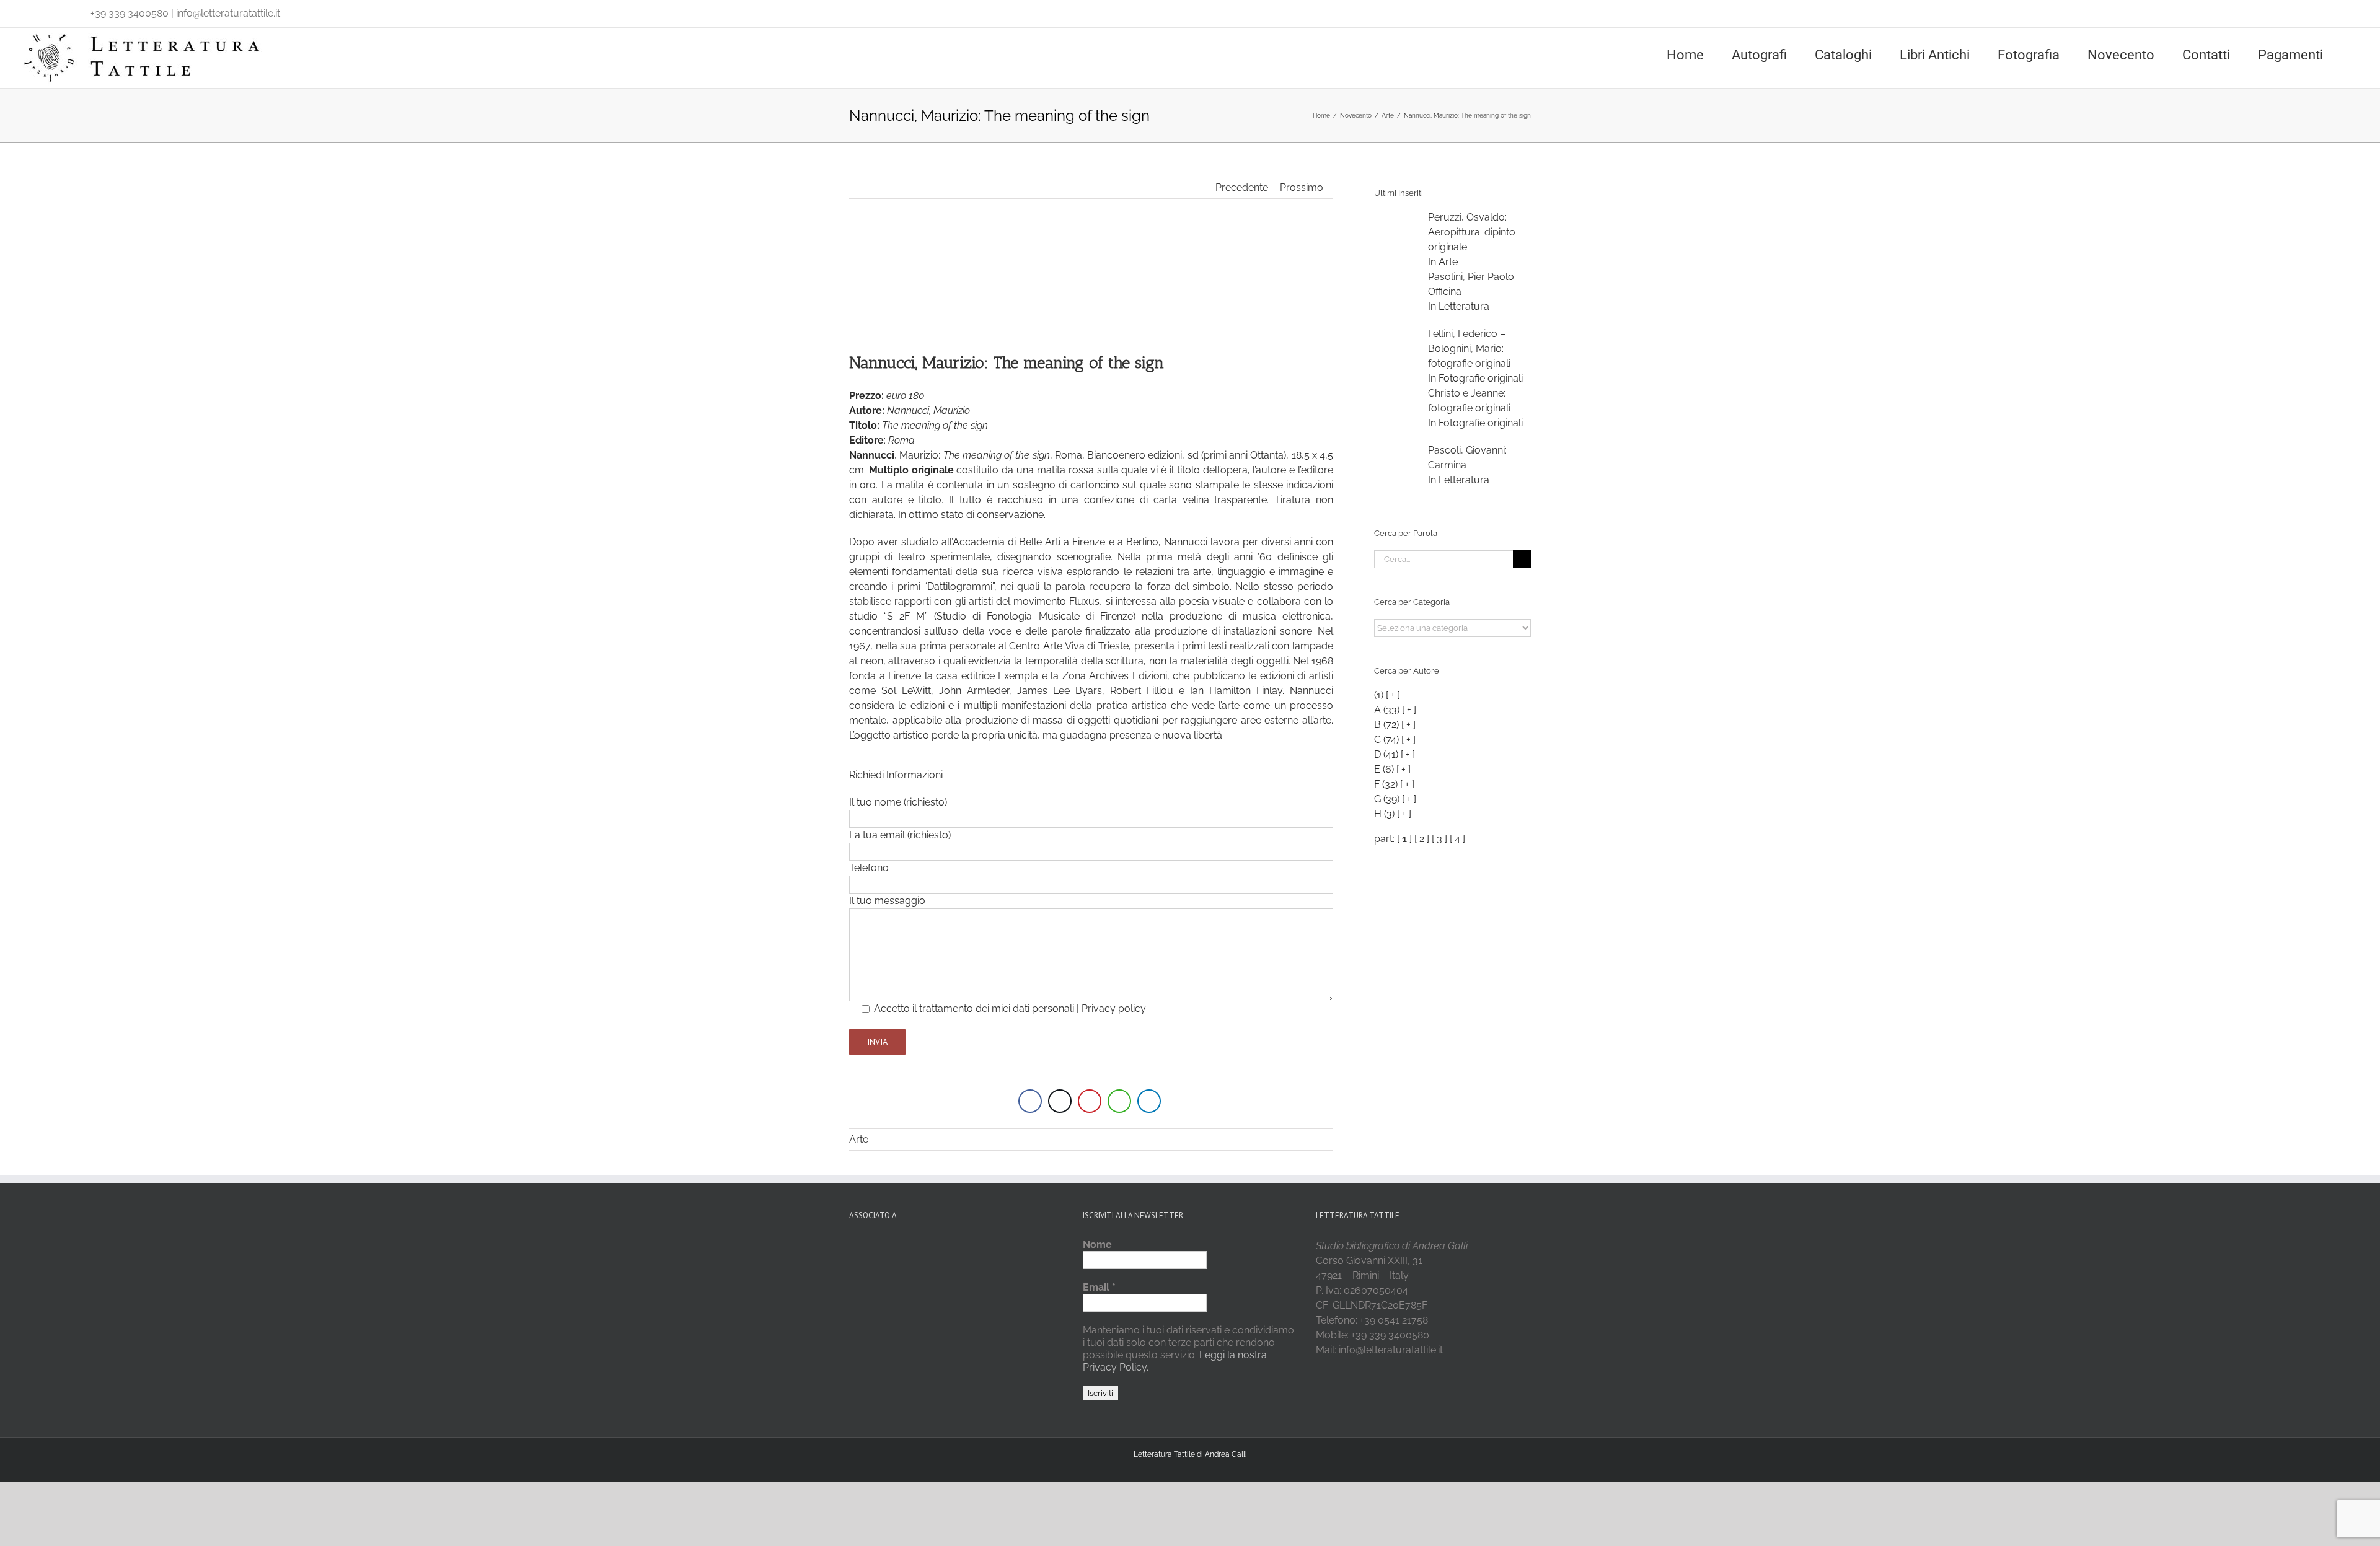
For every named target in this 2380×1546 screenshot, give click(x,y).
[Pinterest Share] (1090, 1101)
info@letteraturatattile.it (228, 13)
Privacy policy (1114, 1008)
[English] (42, 11)
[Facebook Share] (1030, 1101)
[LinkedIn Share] (1149, 1101)
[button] (2356, 54)
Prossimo (1302, 187)
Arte (859, 1139)
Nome (1097, 1245)
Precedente (1242, 187)
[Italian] (26, 11)
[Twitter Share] (1060, 1101)
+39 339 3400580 (130, 13)
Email (1099, 1287)
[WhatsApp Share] (1119, 1101)
